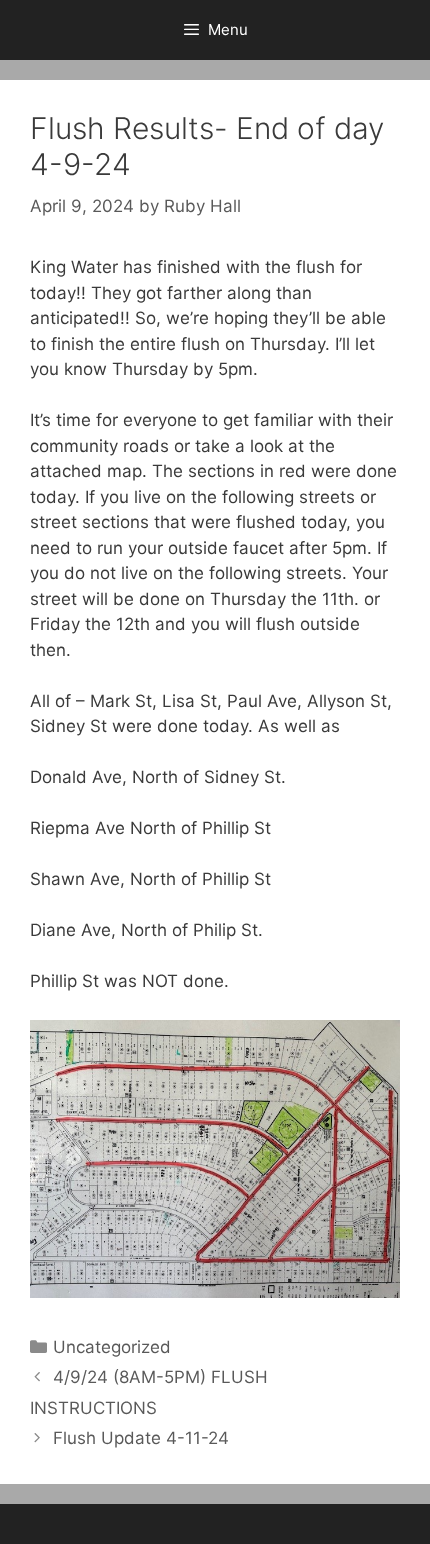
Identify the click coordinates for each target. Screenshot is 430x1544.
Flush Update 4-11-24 (141, 1438)
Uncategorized (112, 1347)
